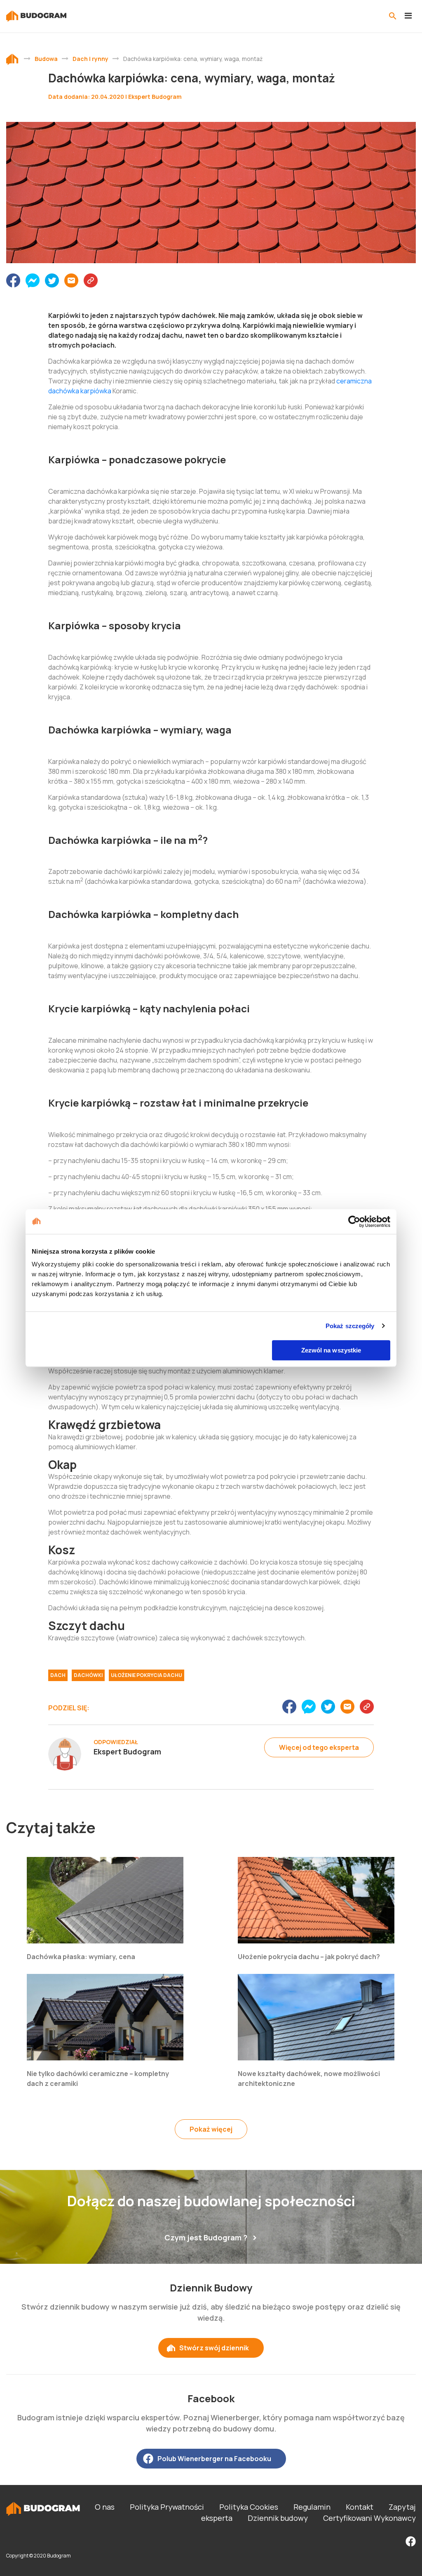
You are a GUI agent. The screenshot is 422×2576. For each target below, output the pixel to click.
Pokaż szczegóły (350, 1326)
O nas (105, 2507)
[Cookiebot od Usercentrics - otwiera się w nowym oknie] (354, 1221)
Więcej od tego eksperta (319, 1747)
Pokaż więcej (211, 2129)
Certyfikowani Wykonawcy (369, 2518)
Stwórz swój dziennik (214, 2348)
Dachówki (88, 1675)
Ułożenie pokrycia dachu (147, 1675)
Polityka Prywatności (167, 2507)
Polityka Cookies (249, 2507)
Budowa (46, 59)
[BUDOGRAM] (36, 16)
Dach (58, 1675)
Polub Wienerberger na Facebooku (214, 2459)
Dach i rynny (90, 59)
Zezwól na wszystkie (331, 1350)
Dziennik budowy (278, 2518)
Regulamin (312, 2507)
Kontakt (360, 2507)
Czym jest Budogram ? (206, 2237)
